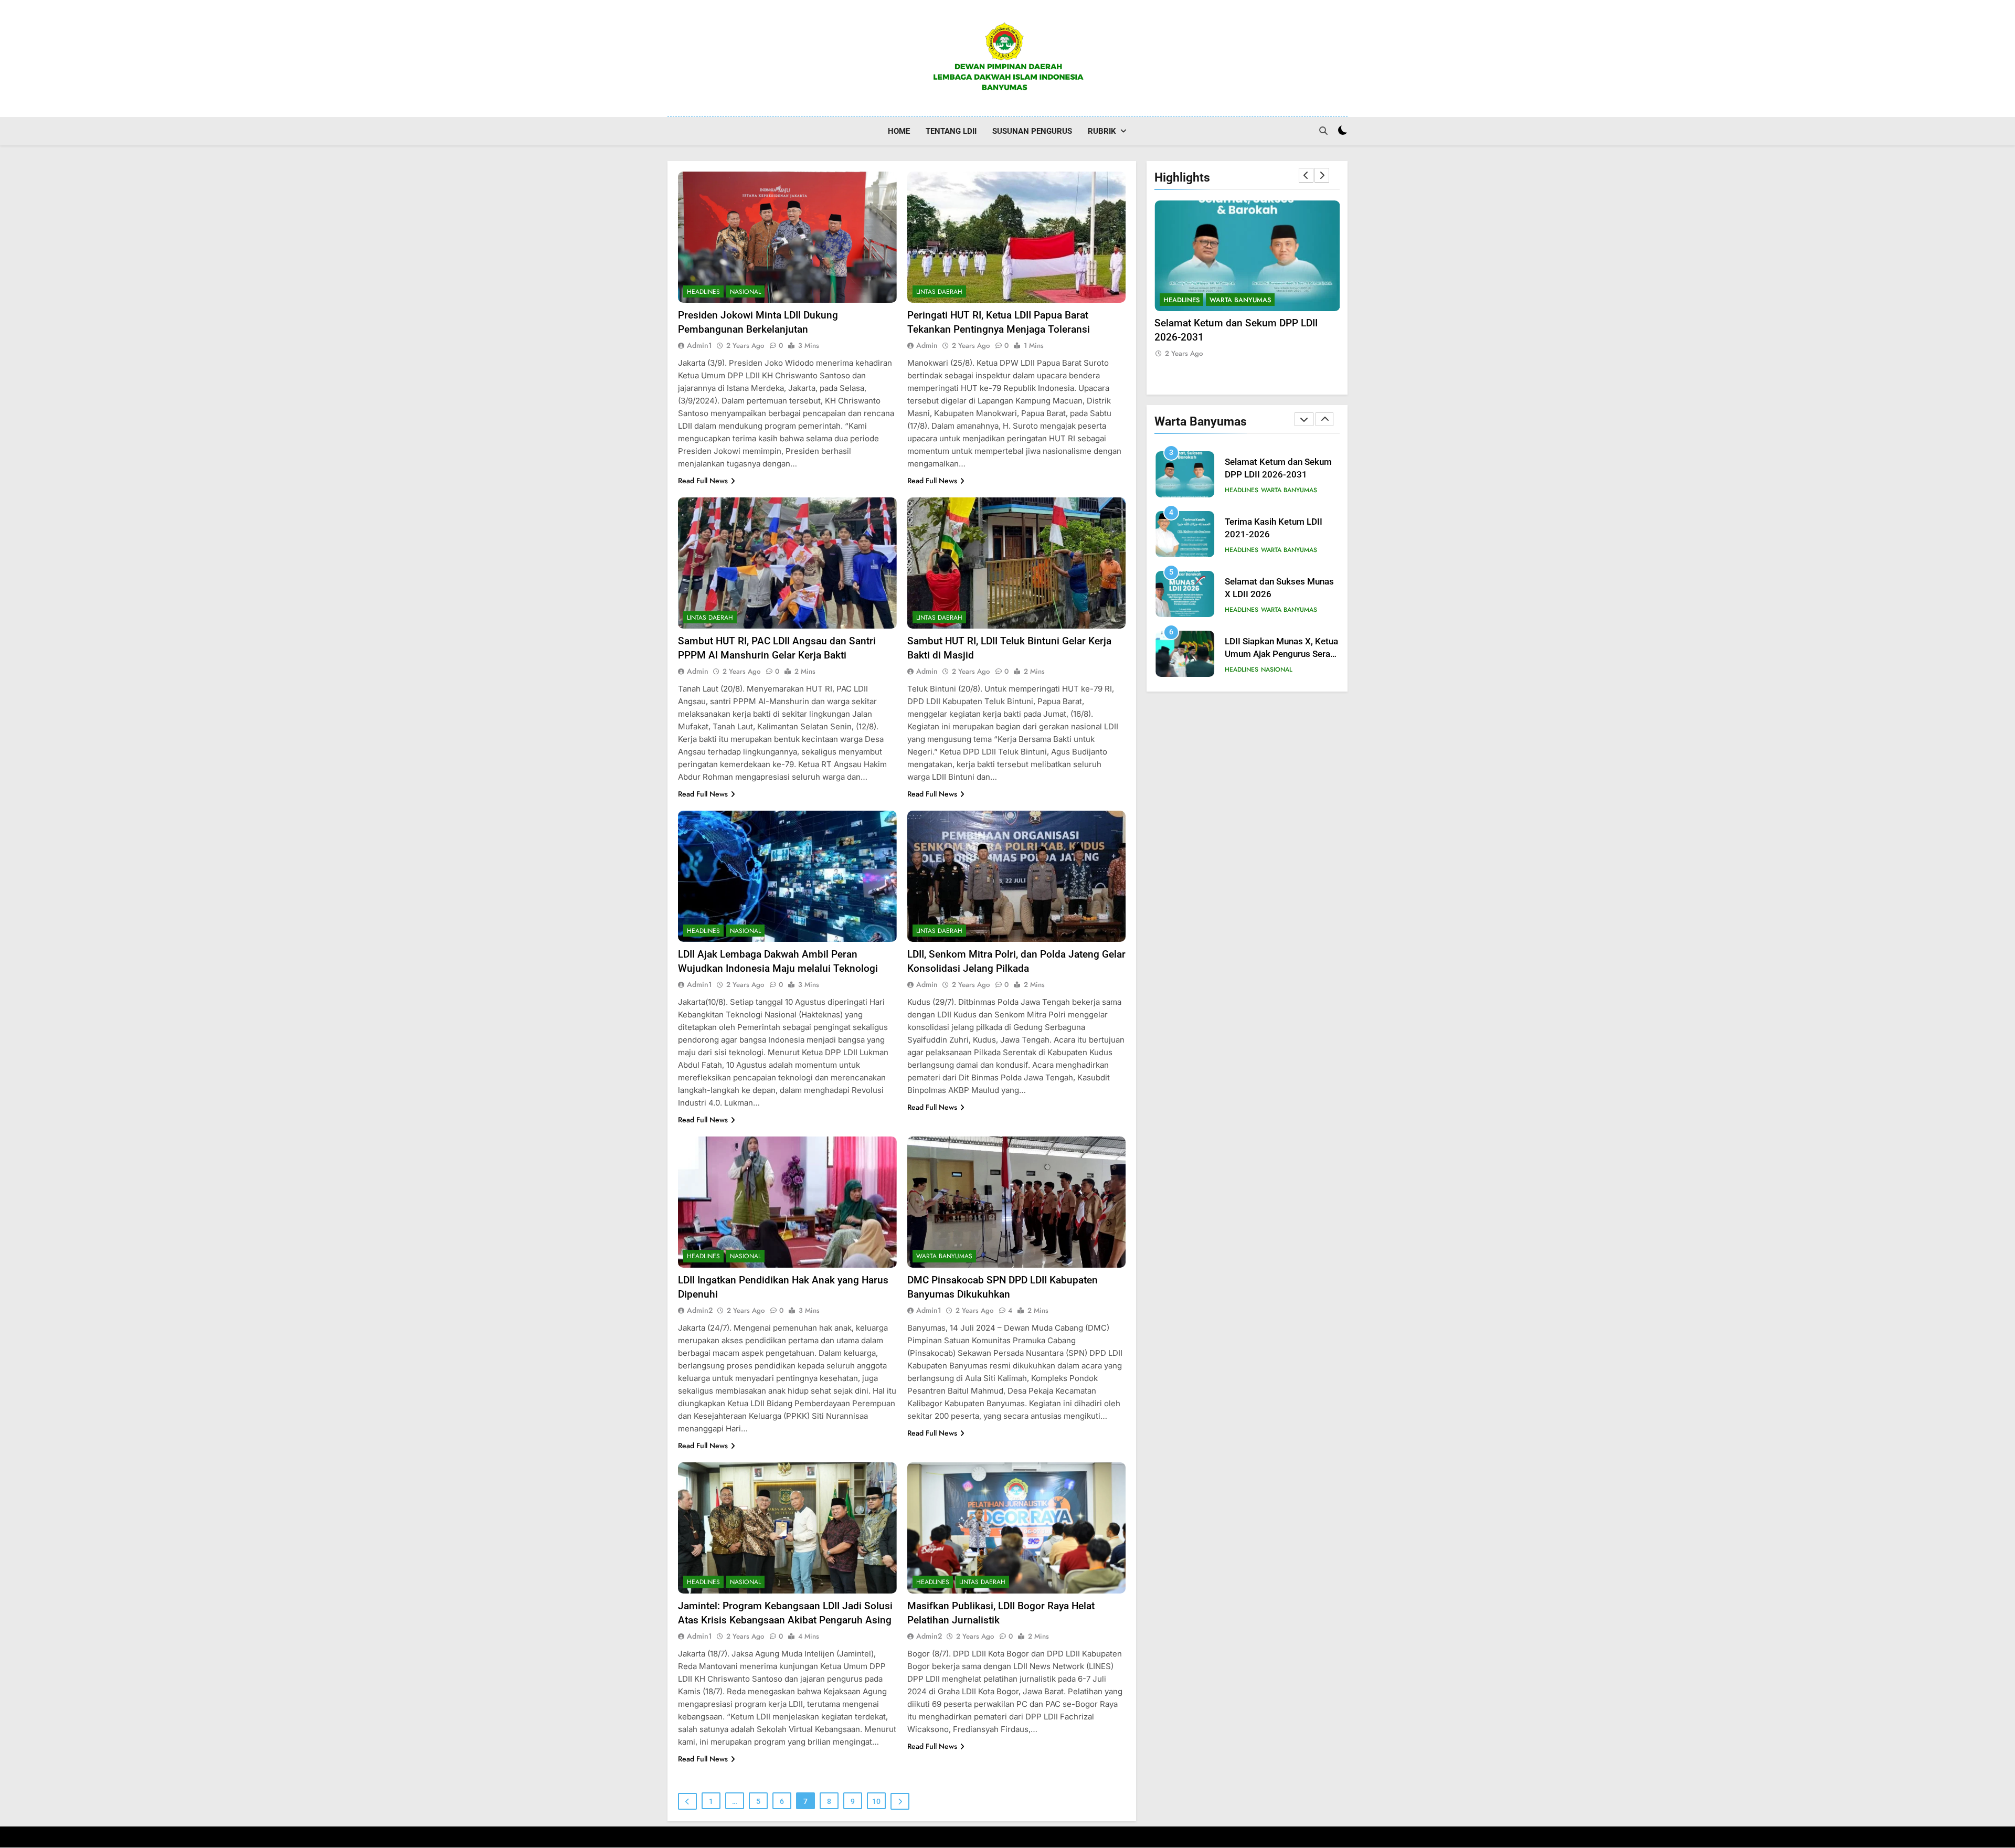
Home (899, 131)
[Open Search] (1323, 131)
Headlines (703, 292)
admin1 (699, 345)
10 (876, 1801)
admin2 (700, 1310)
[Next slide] (1322, 175)
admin (927, 345)
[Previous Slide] (1306, 175)
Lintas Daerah (939, 292)
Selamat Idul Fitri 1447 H (1274, 648)
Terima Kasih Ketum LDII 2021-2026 (1236, 323)
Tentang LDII (951, 131)
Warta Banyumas (944, 1256)
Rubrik (1102, 131)
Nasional (745, 292)
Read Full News (703, 481)
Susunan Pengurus (1032, 131)
